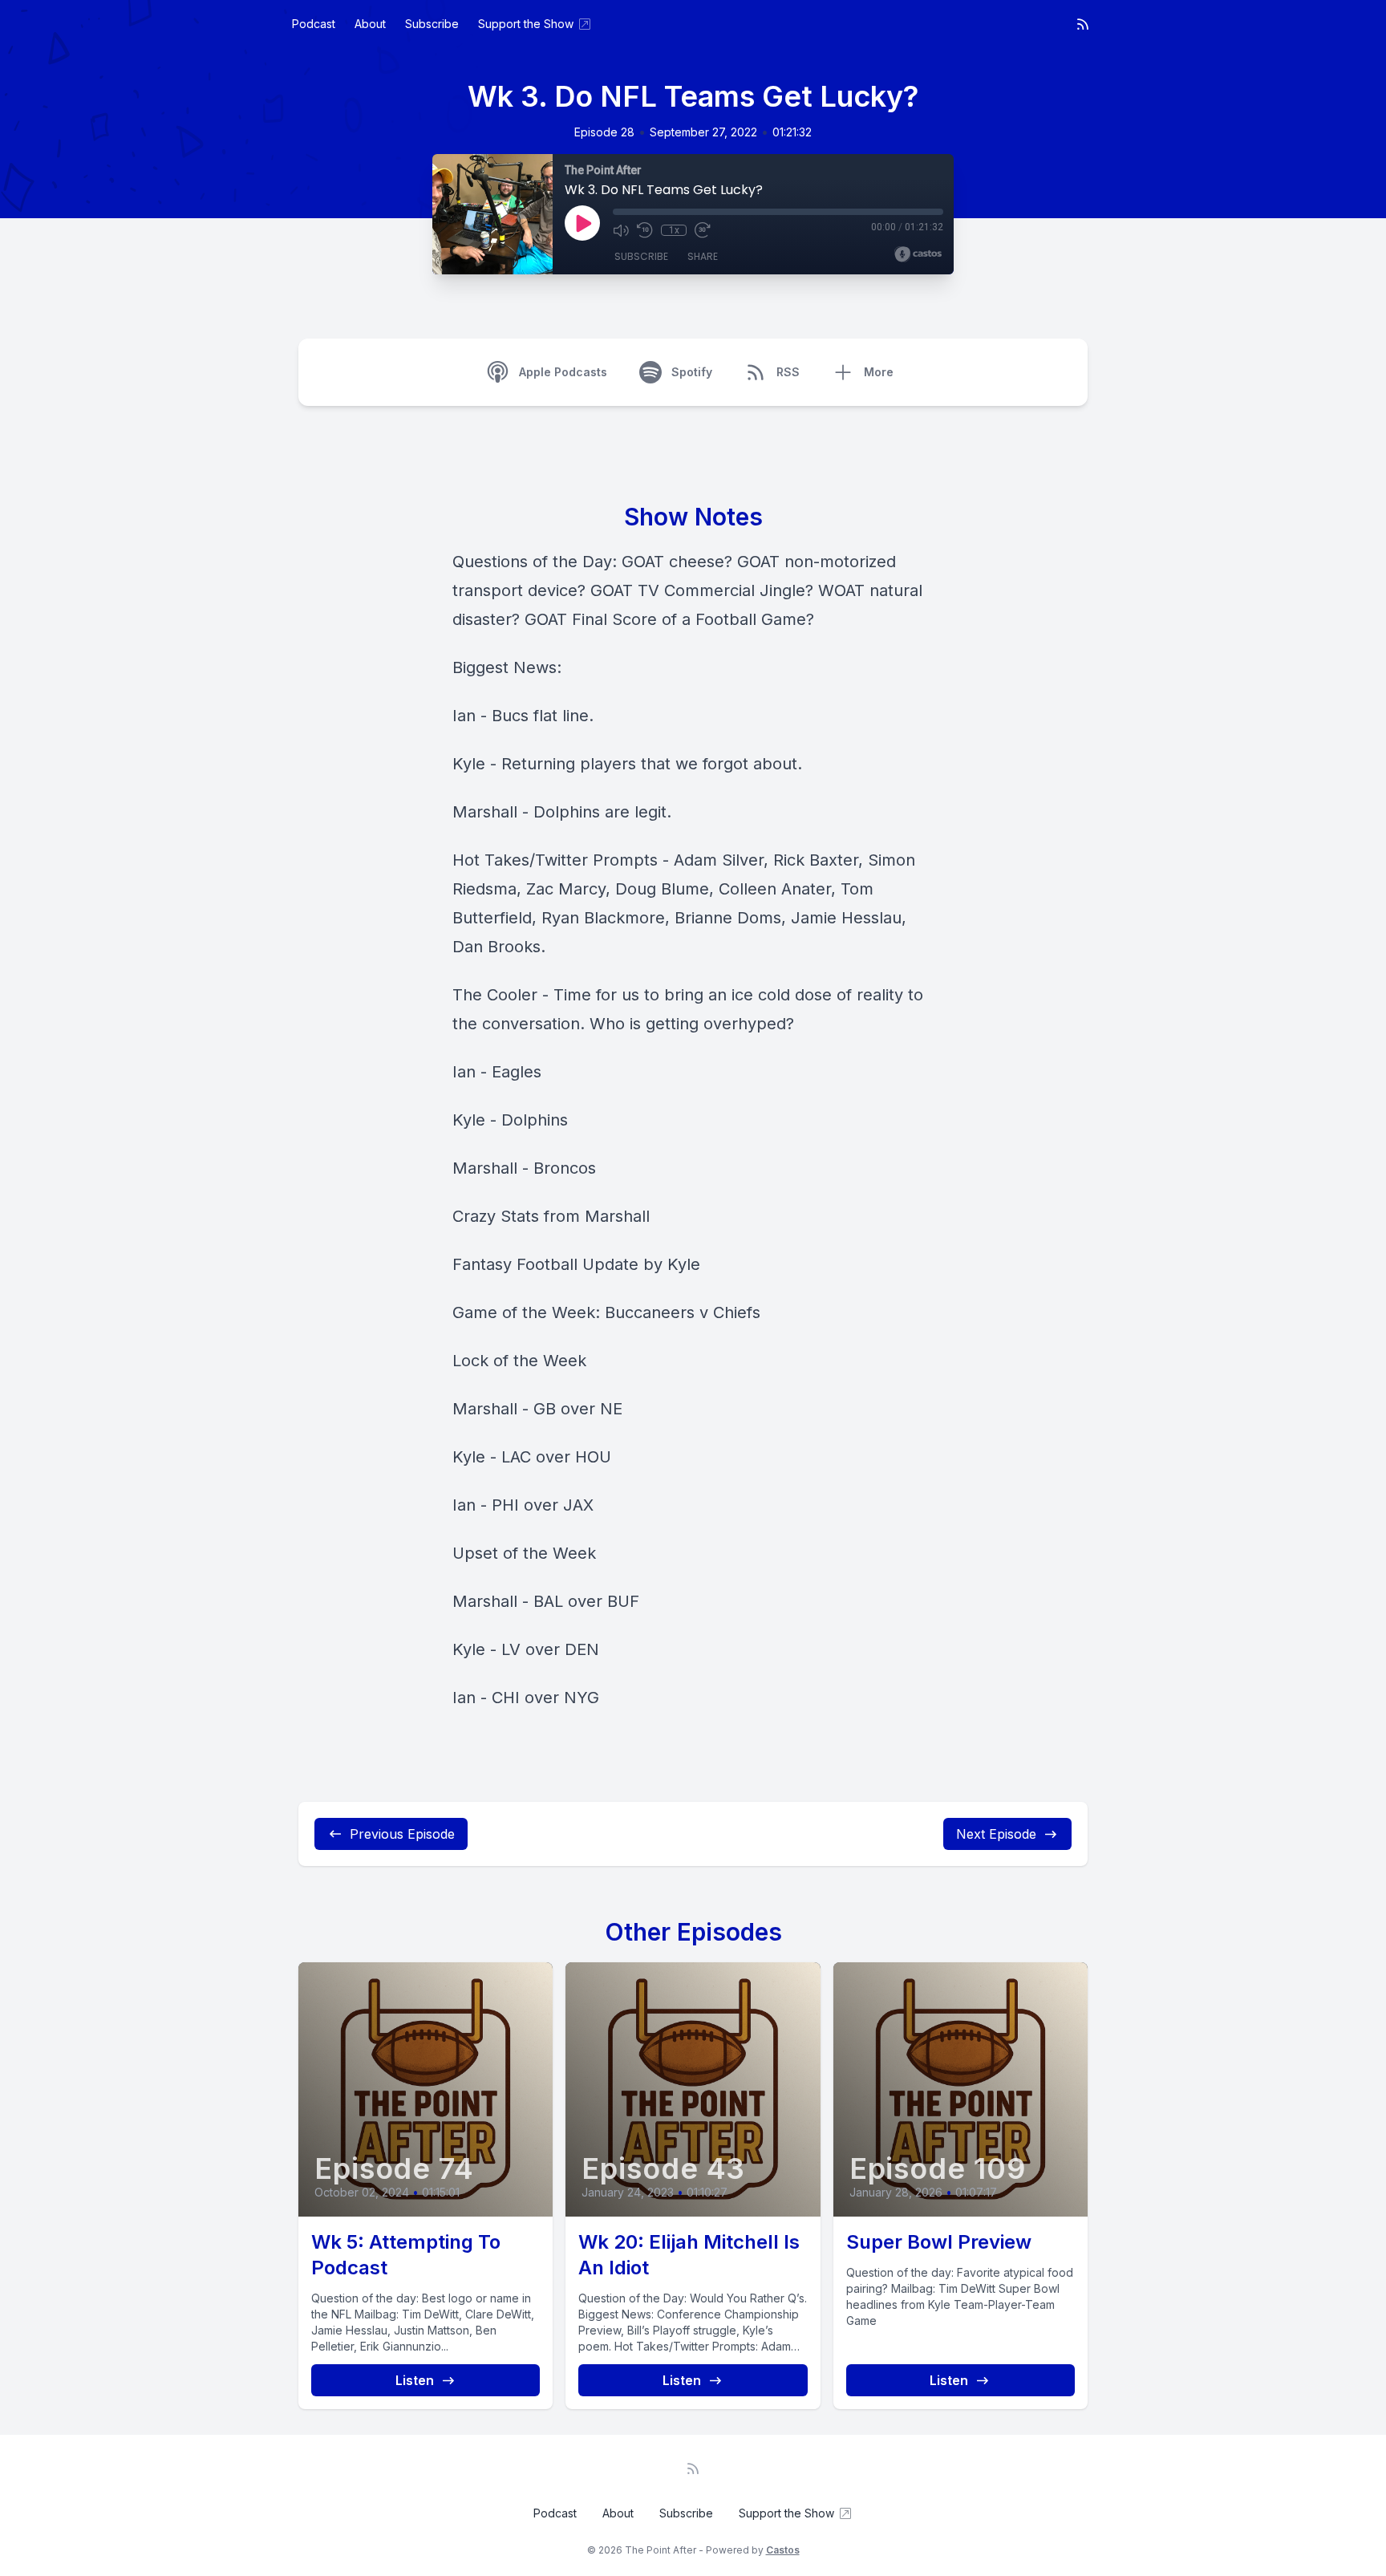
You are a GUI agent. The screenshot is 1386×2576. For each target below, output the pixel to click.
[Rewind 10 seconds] (645, 230)
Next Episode (996, 1834)
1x (674, 230)
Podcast (314, 24)
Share (703, 256)
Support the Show (526, 24)
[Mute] (621, 230)
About (370, 24)
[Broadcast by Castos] (918, 254)
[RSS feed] (1083, 24)
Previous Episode (402, 1834)
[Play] (582, 223)
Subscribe (432, 24)
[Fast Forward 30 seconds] (703, 230)
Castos (783, 2550)
